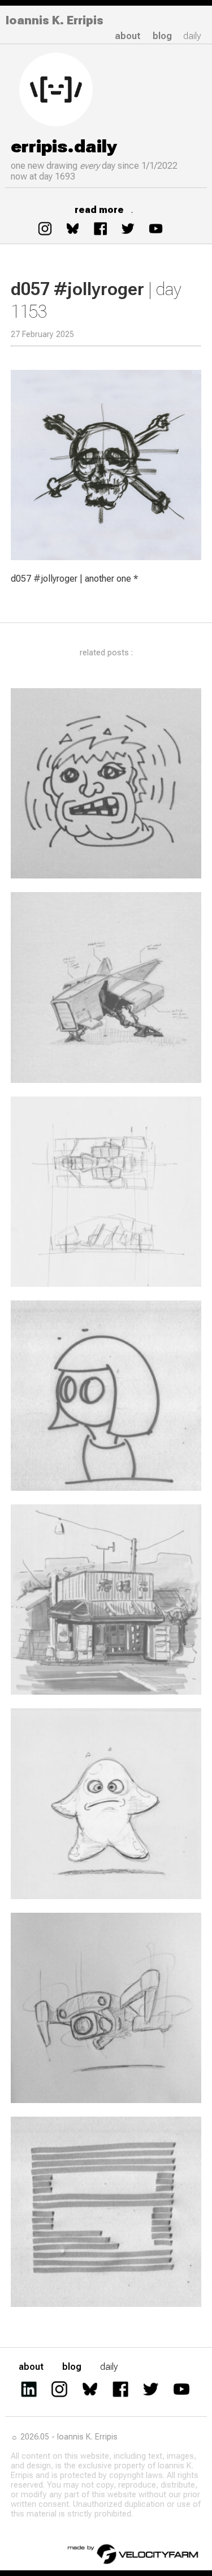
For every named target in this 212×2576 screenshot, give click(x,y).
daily (192, 36)
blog (162, 36)
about (128, 36)
